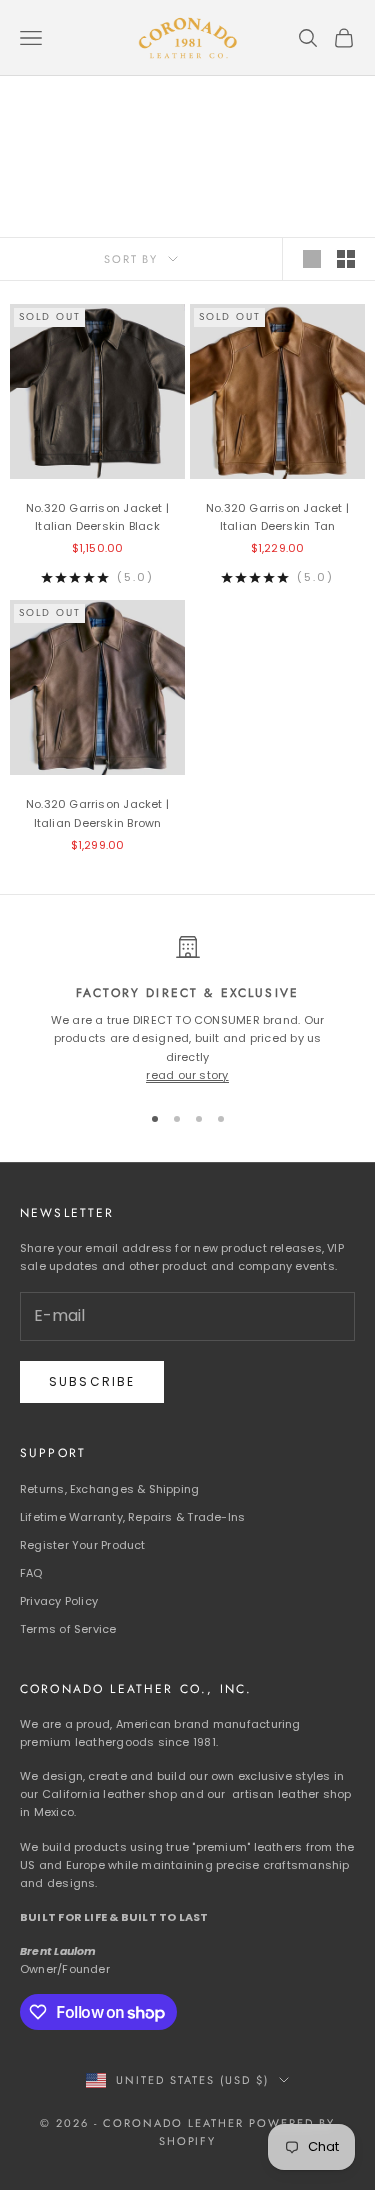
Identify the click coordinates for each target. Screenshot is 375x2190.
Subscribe (92, 1381)
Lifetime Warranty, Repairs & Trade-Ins (132, 1517)
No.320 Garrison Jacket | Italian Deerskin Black (97, 517)
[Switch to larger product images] (312, 259)
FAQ (31, 1573)
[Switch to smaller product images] (346, 259)
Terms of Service (68, 1629)
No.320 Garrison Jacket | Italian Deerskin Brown (97, 813)
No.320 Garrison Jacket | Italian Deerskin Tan (277, 517)
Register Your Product (83, 1545)
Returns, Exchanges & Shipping (109, 1489)
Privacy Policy (59, 1601)
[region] (187, 1009)
